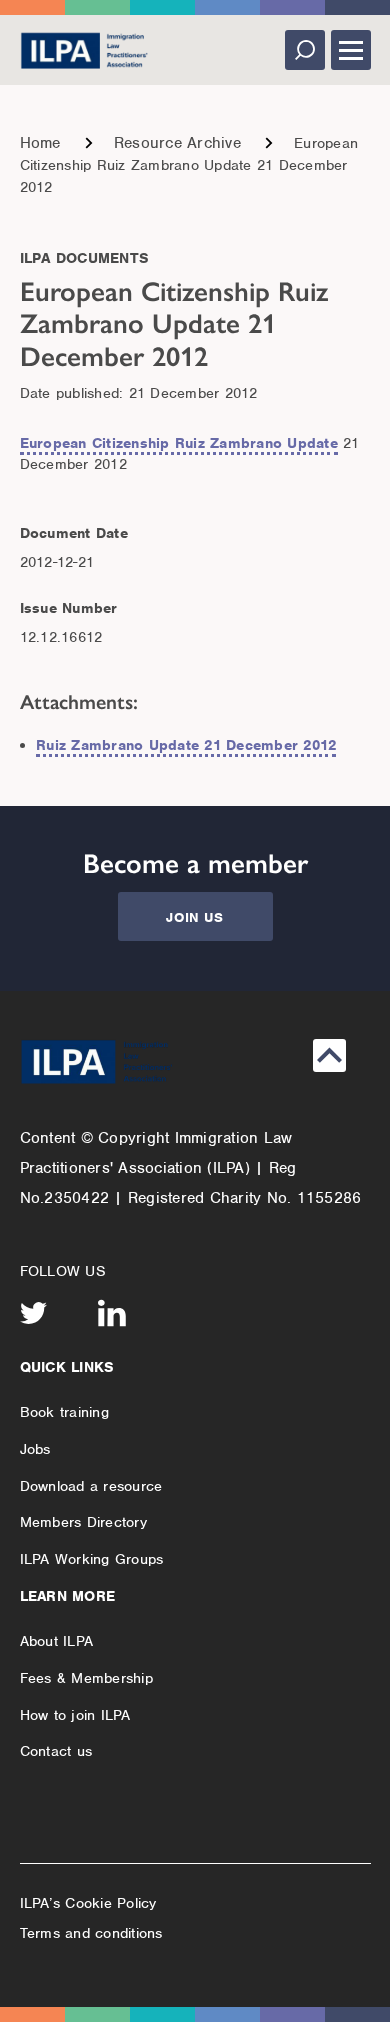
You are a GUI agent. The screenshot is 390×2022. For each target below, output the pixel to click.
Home (40, 143)
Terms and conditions (91, 1933)
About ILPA (57, 1641)
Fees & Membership (86, 1678)
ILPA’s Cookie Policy (88, 1903)
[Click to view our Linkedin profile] (112, 1313)
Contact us (56, 1751)
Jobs (35, 1449)
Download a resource (91, 1486)
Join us (194, 917)
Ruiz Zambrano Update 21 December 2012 (186, 745)
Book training (64, 1412)
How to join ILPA (75, 1715)
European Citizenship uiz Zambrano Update (179, 443)
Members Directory (83, 1522)
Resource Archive (177, 143)
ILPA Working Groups (92, 1559)
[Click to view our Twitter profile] (34, 1313)
